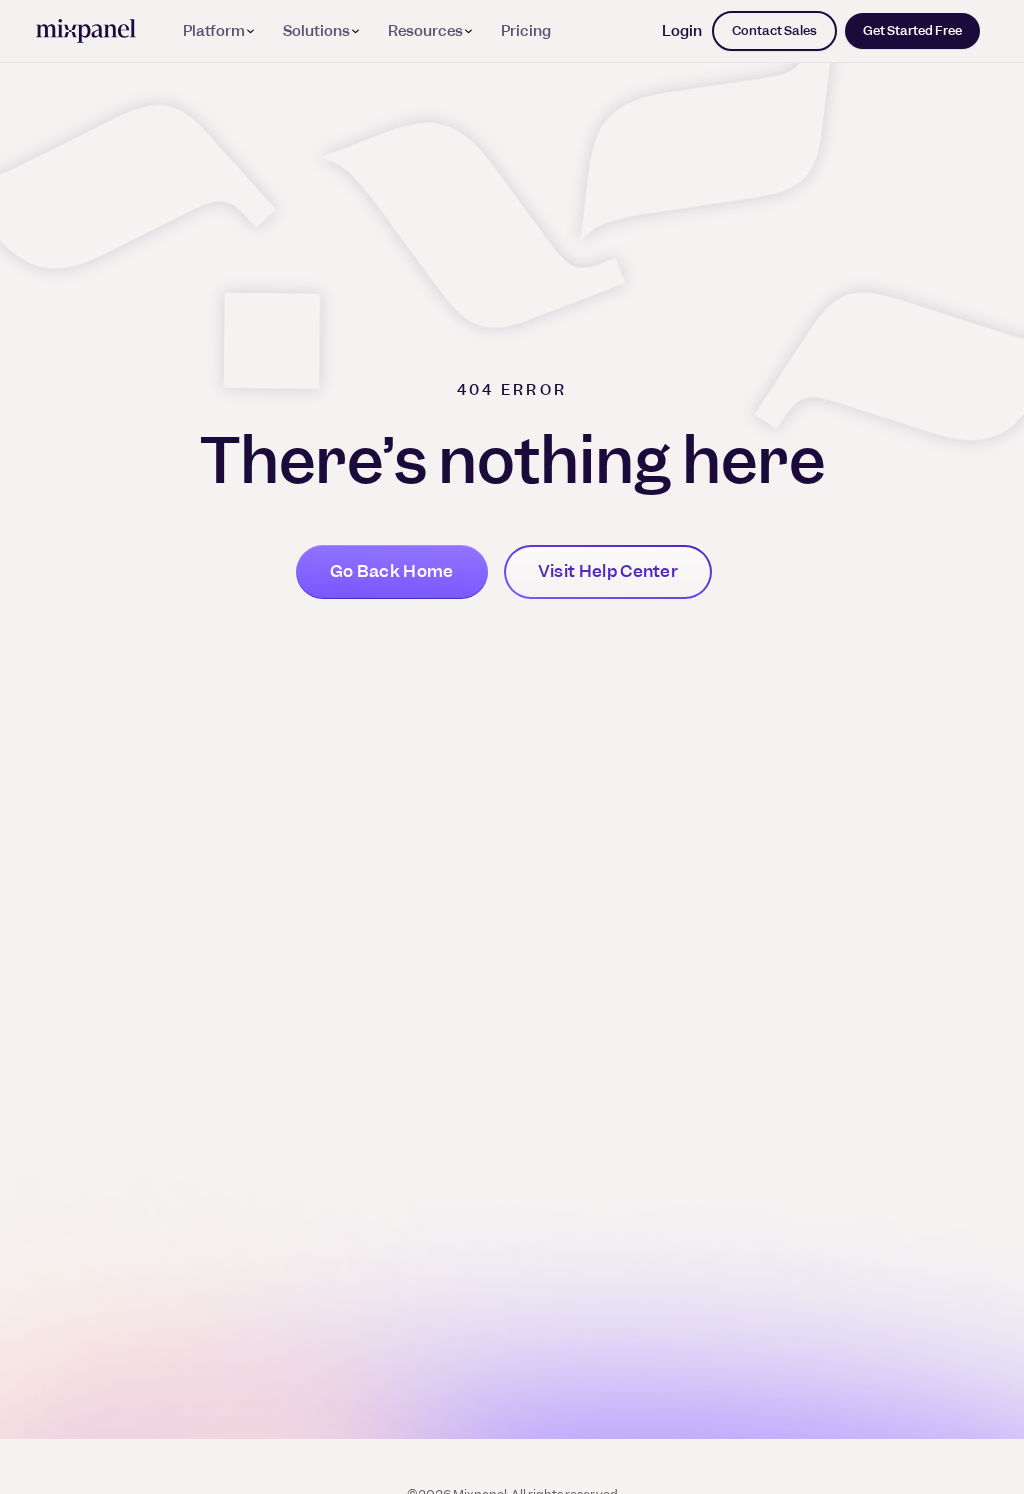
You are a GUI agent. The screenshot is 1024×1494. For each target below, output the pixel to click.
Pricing (526, 31)
